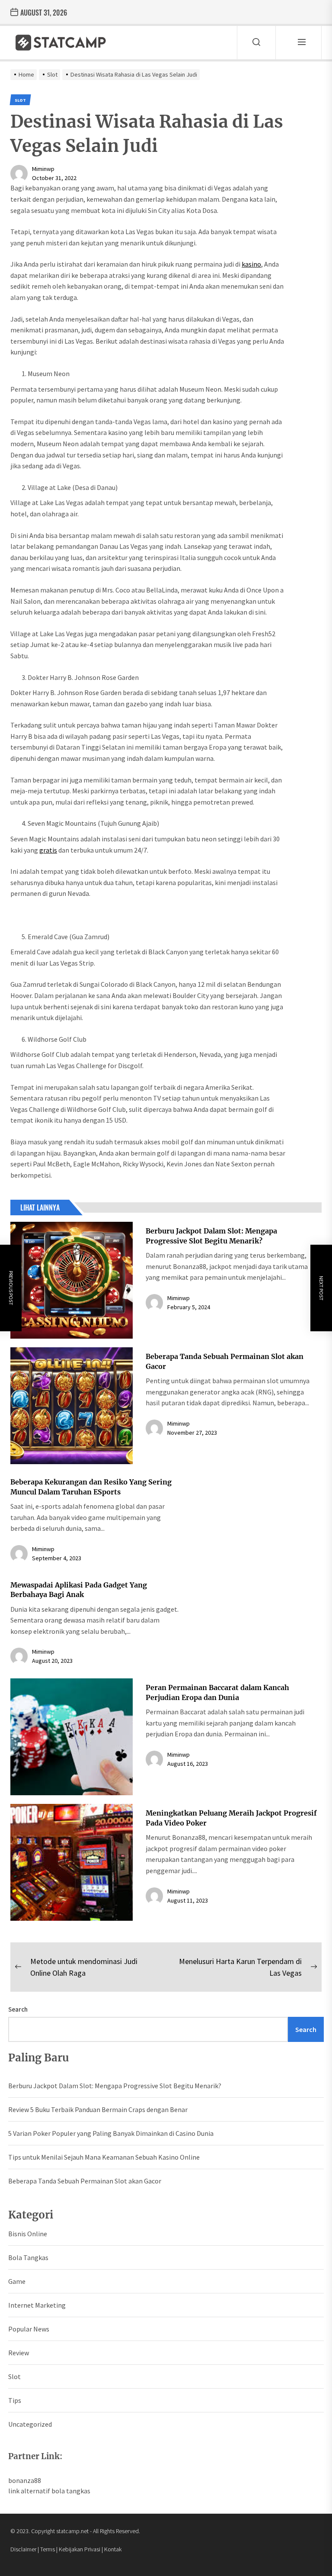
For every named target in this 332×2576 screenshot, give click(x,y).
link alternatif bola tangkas (49, 2491)
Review (19, 2353)
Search (18, 2009)
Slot (14, 2376)
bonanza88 (25, 2480)
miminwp (43, 169)
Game (17, 2281)
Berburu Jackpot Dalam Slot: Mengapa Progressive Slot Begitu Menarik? (115, 2086)
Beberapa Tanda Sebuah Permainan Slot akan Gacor (85, 2181)
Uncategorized (30, 2424)
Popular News (29, 2329)
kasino (251, 264)
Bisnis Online (28, 2234)
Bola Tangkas (28, 2257)
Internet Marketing (37, 2305)
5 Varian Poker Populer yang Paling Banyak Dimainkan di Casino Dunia (111, 2133)
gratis (48, 850)
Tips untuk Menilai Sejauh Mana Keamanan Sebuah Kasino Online (104, 2157)
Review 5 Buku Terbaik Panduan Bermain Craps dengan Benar (98, 2109)
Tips (15, 2400)
